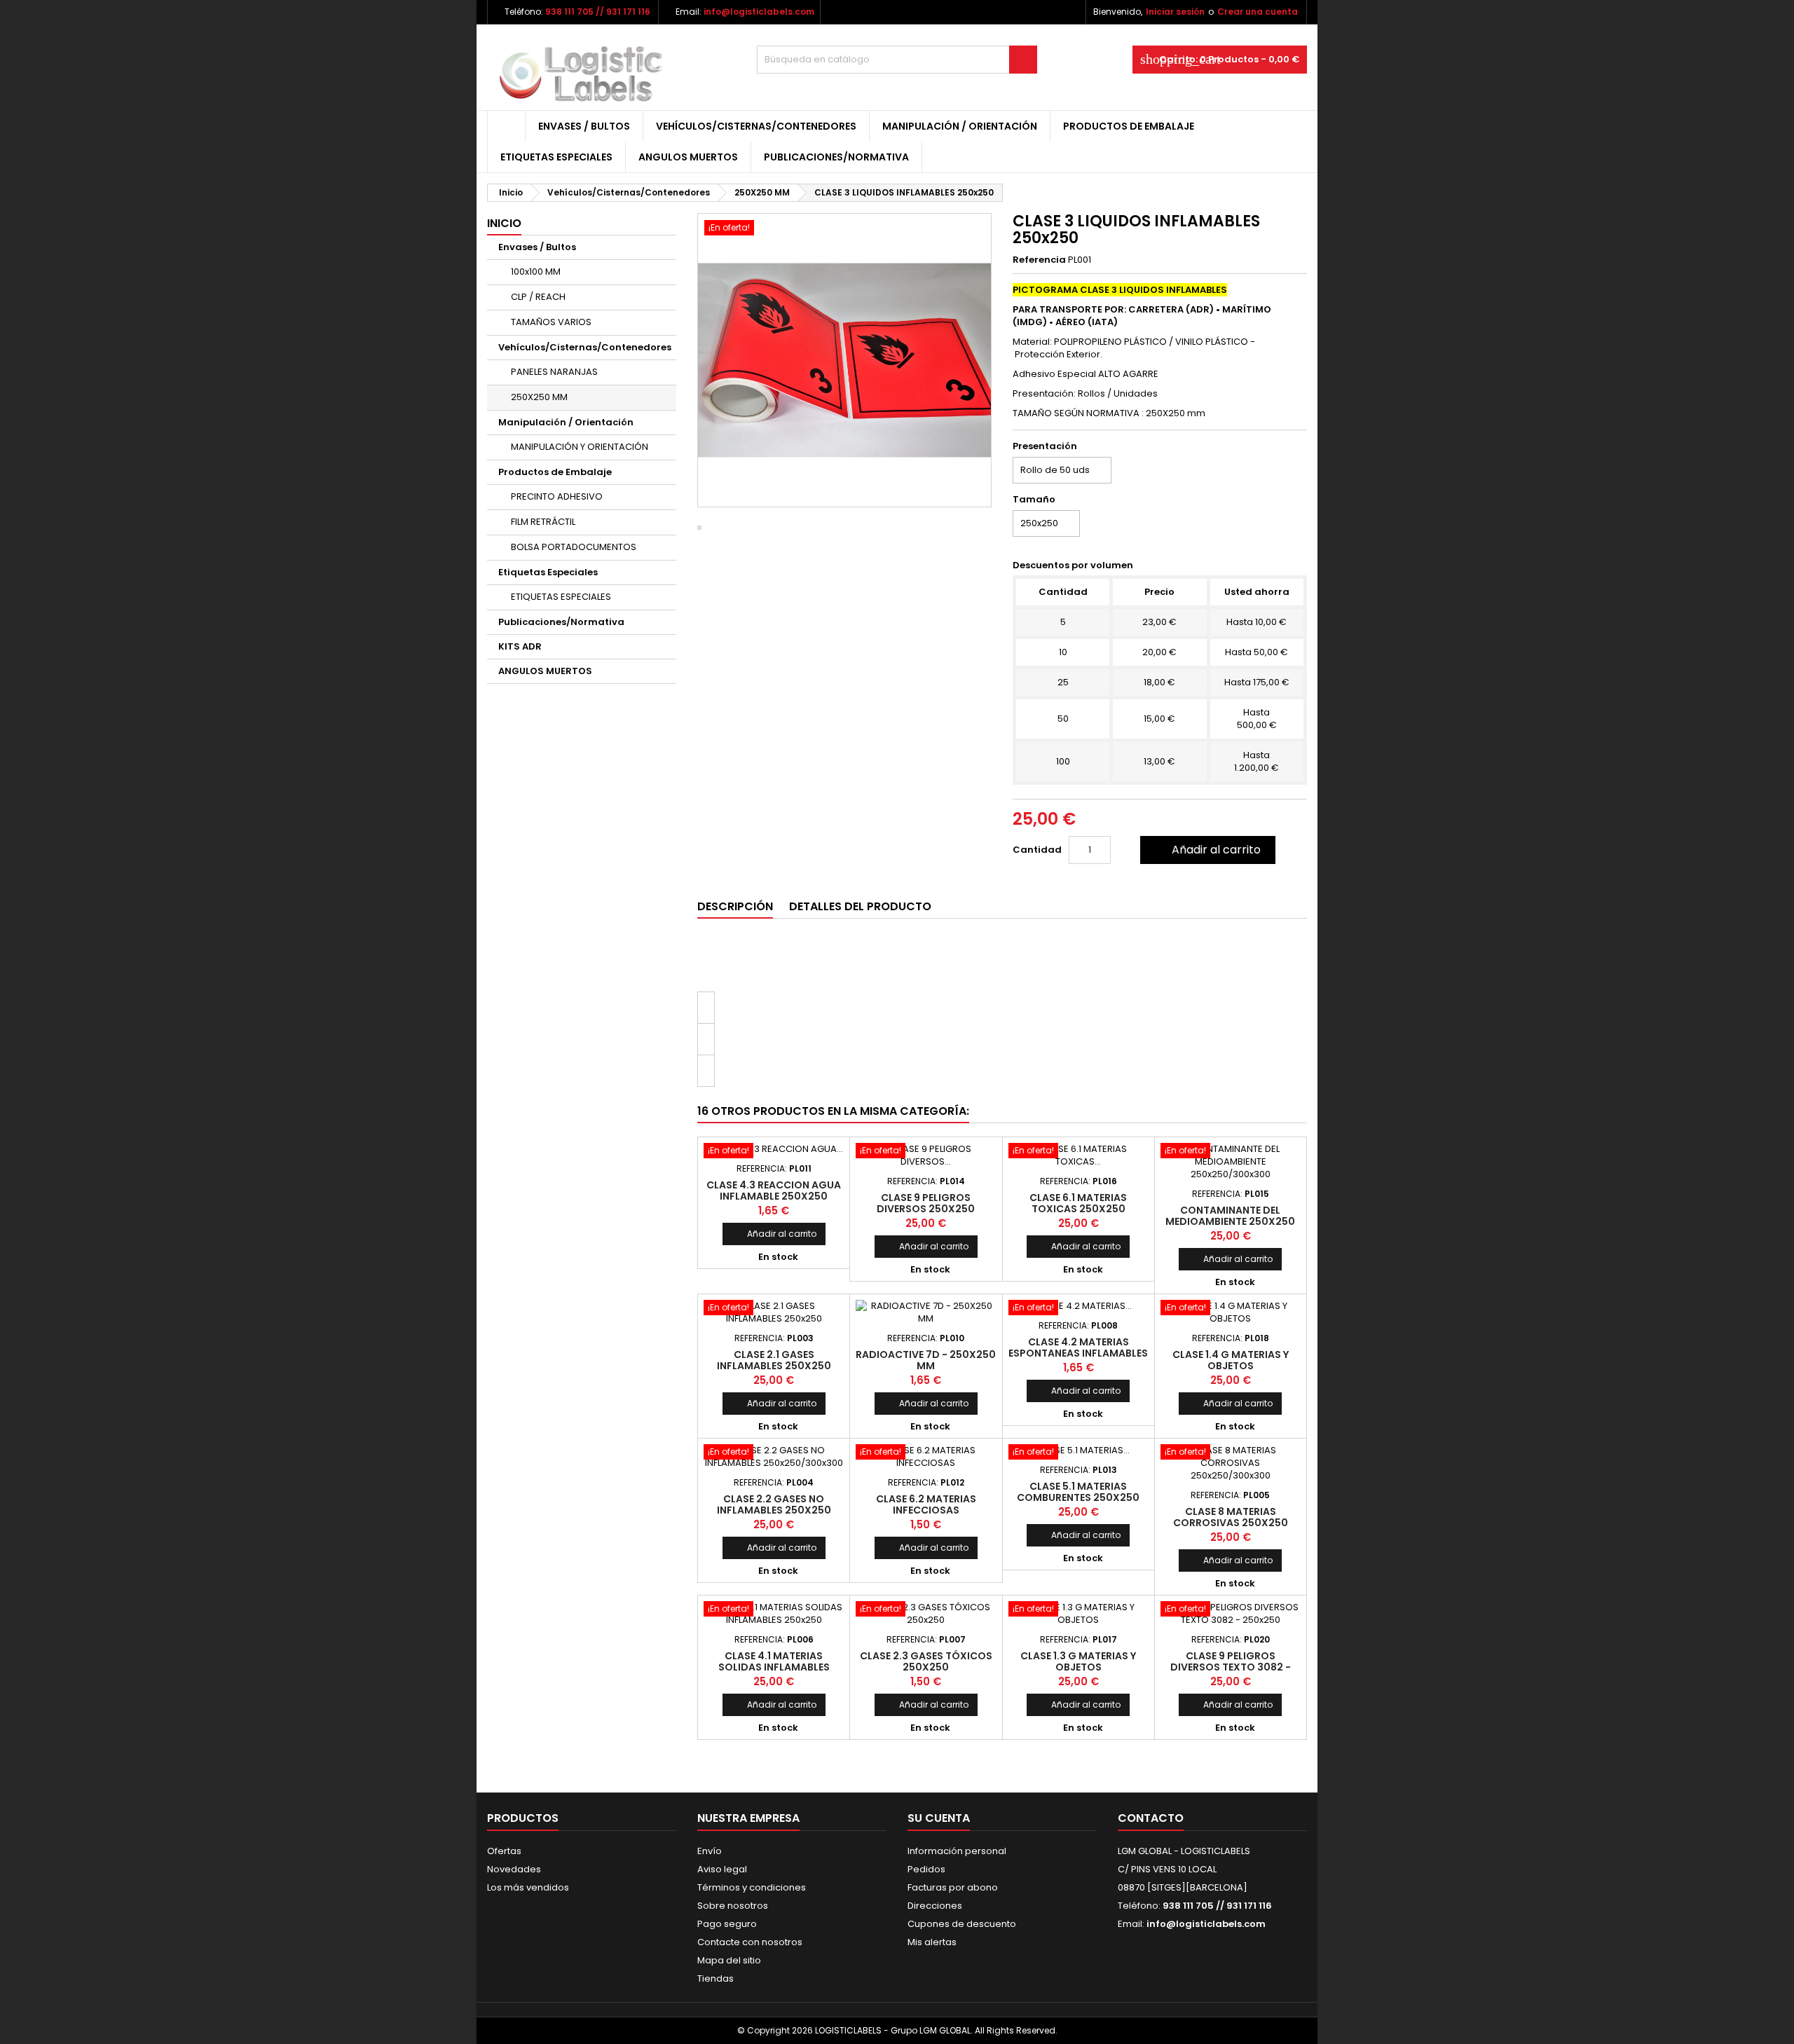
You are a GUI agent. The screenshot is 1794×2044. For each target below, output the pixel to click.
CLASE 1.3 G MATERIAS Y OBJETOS (1078, 1661)
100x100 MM (536, 272)
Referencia (1039, 260)
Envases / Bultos (584, 126)
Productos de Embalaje (1129, 126)
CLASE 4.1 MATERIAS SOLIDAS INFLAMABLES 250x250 (774, 1667)
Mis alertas (932, 1942)
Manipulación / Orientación (960, 126)
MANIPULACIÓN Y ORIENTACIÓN (580, 447)
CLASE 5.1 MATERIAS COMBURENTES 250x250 (1078, 1492)
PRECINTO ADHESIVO (557, 496)
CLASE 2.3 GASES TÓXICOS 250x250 (926, 1661)
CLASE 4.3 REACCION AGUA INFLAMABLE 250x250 (774, 1191)
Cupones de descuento (962, 1924)
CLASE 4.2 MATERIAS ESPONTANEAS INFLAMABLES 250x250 (1078, 1353)
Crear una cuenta (1258, 12)
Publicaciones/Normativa (836, 157)
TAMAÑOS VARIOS (551, 322)
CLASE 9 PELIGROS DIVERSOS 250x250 (926, 1203)
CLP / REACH (538, 297)
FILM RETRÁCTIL (543, 522)
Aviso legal (722, 1869)
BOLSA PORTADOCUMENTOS (574, 547)
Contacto (1151, 1818)
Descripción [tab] (735, 906)
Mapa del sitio (729, 1960)
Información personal (957, 1851)
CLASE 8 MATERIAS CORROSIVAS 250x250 (1231, 1517)
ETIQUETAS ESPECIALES (561, 597)
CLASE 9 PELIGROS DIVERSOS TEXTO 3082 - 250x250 (1231, 1667)
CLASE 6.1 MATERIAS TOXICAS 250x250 (1078, 1203)
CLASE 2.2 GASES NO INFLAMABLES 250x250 (774, 1504)
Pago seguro (727, 1924)
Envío (710, 1851)
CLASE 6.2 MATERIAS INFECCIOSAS (926, 1504)
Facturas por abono (953, 1887)
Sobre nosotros (733, 1906)
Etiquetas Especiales (556, 157)
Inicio (504, 223)
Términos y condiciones (752, 1887)
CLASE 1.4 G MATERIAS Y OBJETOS (1231, 1360)
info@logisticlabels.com (759, 12)
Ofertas (504, 1851)
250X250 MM (539, 397)
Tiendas (715, 1978)
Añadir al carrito (1206, 850)
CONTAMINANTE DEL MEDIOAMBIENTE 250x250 (1230, 1216)
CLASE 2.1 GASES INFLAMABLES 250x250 (774, 1360)
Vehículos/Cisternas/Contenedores (756, 126)
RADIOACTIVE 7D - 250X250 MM (926, 1360)
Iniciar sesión (1175, 12)
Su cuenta (939, 1818)
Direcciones (935, 1906)
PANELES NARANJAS (554, 372)
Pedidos (926, 1869)
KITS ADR (520, 646)
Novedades (514, 1869)
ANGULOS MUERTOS (688, 157)
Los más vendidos (528, 1887)
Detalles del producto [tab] (860, 906)
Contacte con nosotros (750, 1942)
